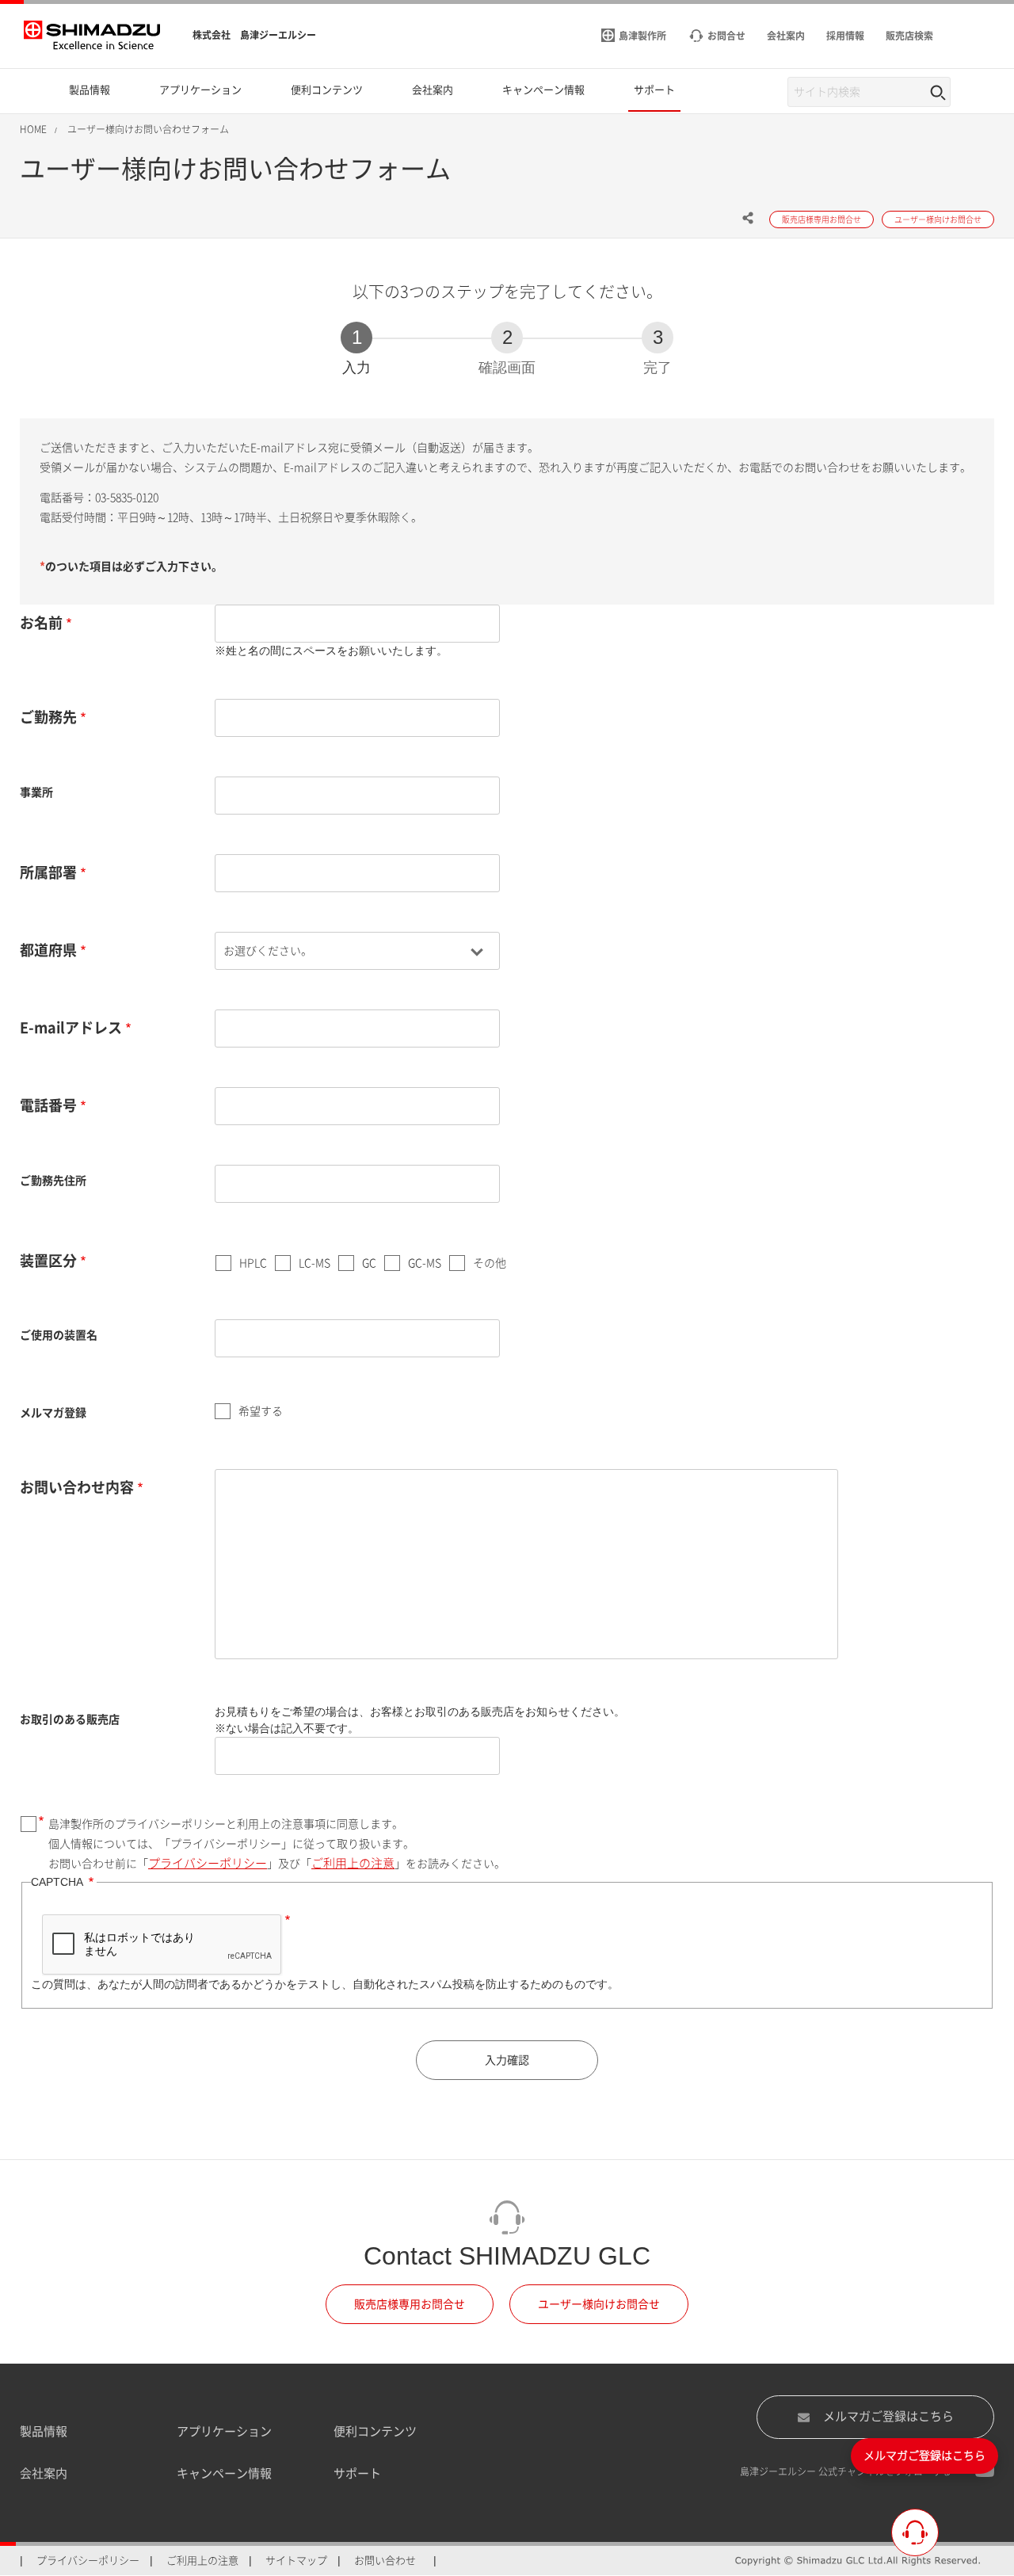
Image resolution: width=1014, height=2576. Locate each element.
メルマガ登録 (53, 1413)
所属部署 (48, 872)
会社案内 (44, 2473)
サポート (357, 2473)
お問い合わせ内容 (77, 1487)
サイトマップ (296, 2561)
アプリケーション (224, 2431)
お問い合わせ (385, 2561)
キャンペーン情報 (224, 2473)
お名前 (41, 623)
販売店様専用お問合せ (410, 2304)
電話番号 (48, 1105)
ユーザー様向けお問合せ (599, 2304)
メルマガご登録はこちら (888, 2416)
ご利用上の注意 (353, 1863)
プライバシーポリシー (208, 1863)
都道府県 (48, 950)
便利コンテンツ (375, 2431)
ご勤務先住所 (53, 1181)
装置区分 (48, 1261)
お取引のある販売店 (70, 1719)
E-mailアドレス (71, 1028)
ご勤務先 (48, 717)
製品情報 (44, 2431)
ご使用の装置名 (59, 1335)
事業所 (36, 792)
